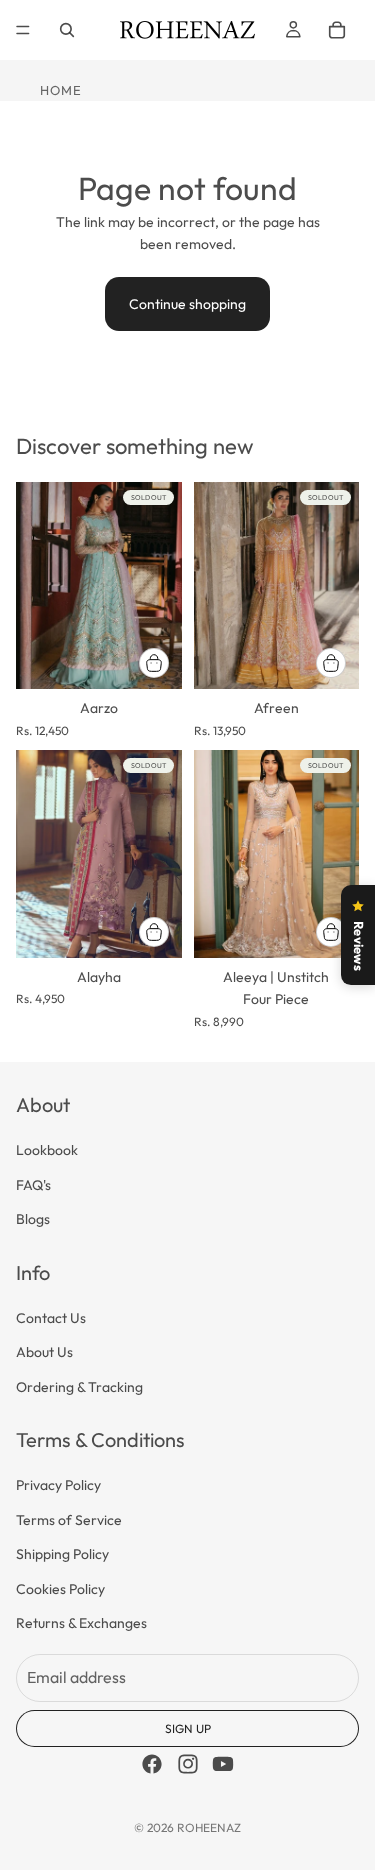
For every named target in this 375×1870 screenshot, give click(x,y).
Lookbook (47, 1151)
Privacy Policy (58, 1486)
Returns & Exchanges (81, 1624)
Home (61, 90)
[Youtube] (223, 1765)
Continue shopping (187, 304)
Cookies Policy (60, 1589)
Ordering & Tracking (79, 1387)
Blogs (33, 1220)
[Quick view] (154, 663)
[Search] (67, 30)
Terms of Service (69, 1520)
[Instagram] (188, 1765)
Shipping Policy (62, 1555)
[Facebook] (152, 1765)
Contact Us (51, 1318)
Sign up (188, 1729)
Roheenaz (209, 1827)
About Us (44, 1353)
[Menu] (23, 30)
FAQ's (33, 1185)
